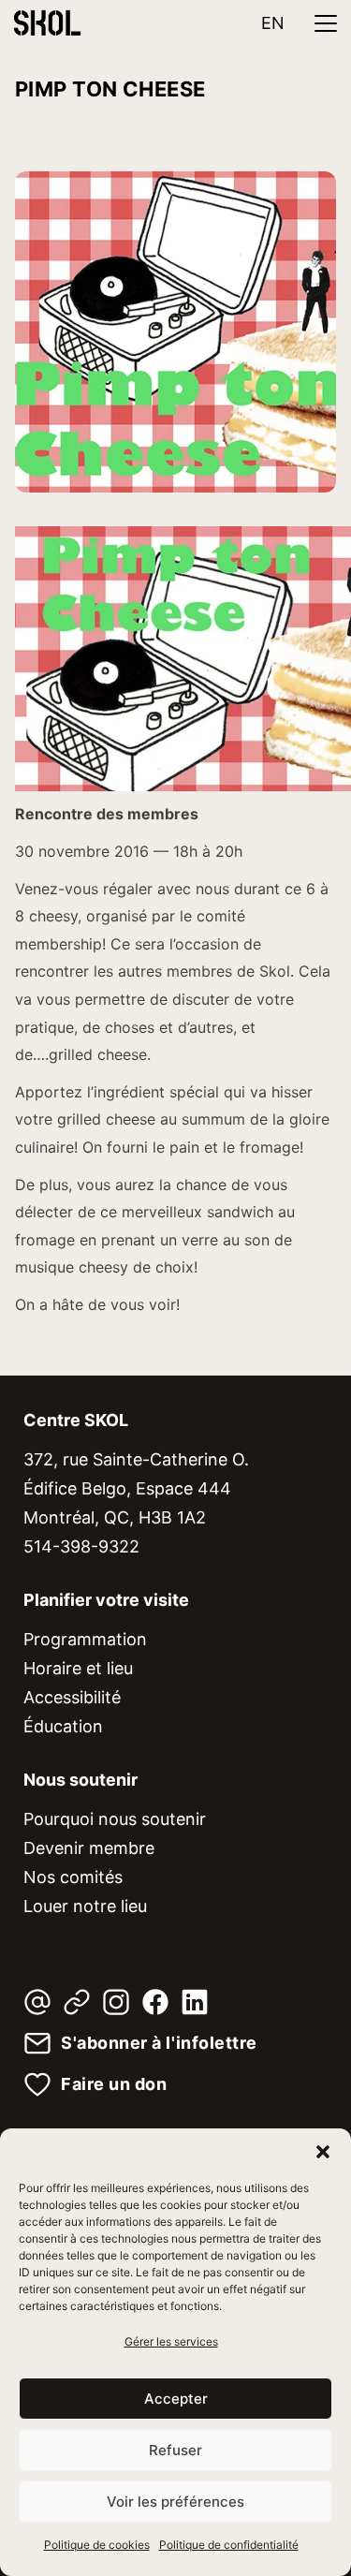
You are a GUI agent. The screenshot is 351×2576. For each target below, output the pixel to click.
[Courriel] (37, 2002)
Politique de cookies (97, 2545)
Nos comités (73, 1877)
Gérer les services (171, 2341)
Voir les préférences (175, 2502)
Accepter (176, 2399)
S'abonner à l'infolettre (159, 2043)
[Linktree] (77, 2002)
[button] (323, 2152)
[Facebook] (155, 2002)
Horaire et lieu (78, 1668)
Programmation (85, 1639)
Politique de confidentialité (229, 2545)
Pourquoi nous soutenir (115, 1819)
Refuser (175, 2450)
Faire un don (114, 2084)
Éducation (63, 1726)
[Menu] (326, 23)
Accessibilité (72, 1697)
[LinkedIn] (195, 2002)
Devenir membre (89, 1848)
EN (273, 23)
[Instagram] (116, 2002)
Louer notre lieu (85, 1906)
